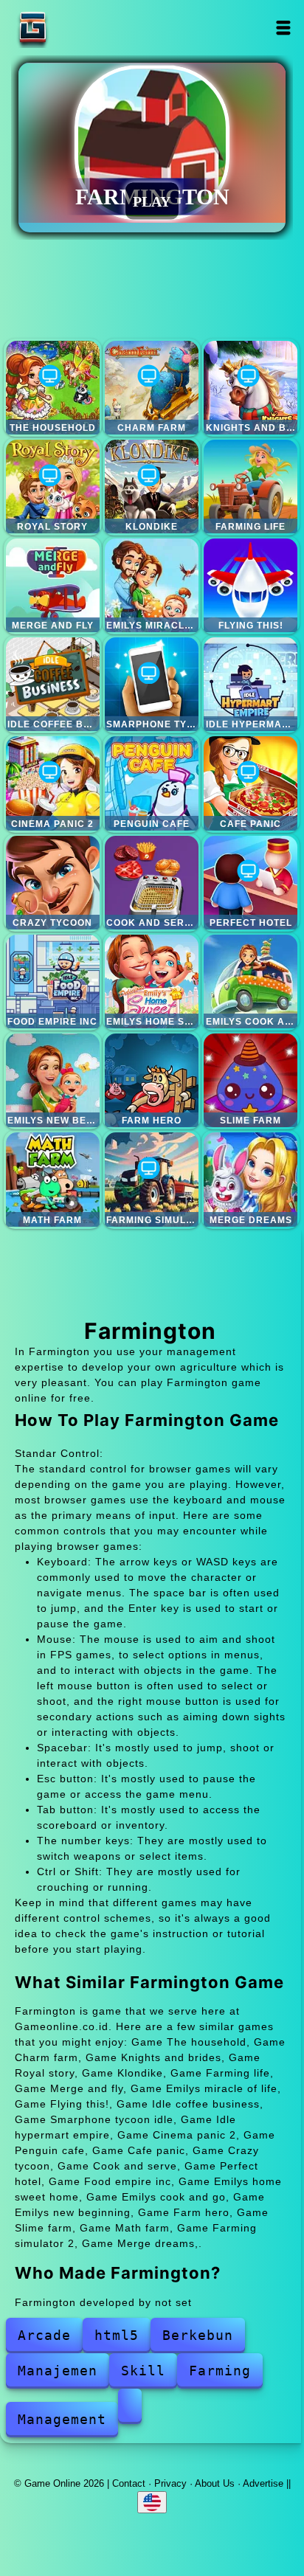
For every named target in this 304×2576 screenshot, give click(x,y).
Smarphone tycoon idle (152, 684)
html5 (117, 2335)
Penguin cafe (152, 783)
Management (62, 2419)
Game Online (79, 28)
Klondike (152, 487)
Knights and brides (251, 388)
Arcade (44, 2335)
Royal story (53, 487)
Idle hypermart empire (251, 684)
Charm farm (152, 388)
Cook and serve (152, 883)
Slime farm (251, 1080)
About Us (215, 2483)
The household (53, 388)
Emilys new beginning (53, 1080)
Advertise (263, 2483)
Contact (129, 2483)
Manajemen (58, 2371)
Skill (143, 2371)
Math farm (53, 1179)
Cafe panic (251, 783)
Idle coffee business (53, 684)
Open (284, 28)
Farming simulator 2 (152, 1179)
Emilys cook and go (251, 981)
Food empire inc (53, 981)
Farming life (251, 487)
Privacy (170, 2483)
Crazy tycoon (53, 883)
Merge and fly (53, 585)
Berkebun (198, 2335)
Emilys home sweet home (152, 981)
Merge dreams (251, 1179)
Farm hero (152, 1080)
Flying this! (251, 585)
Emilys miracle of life (152, 585)
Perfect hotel (251, 883)
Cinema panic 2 (53, 783)
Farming (220, 2371)
